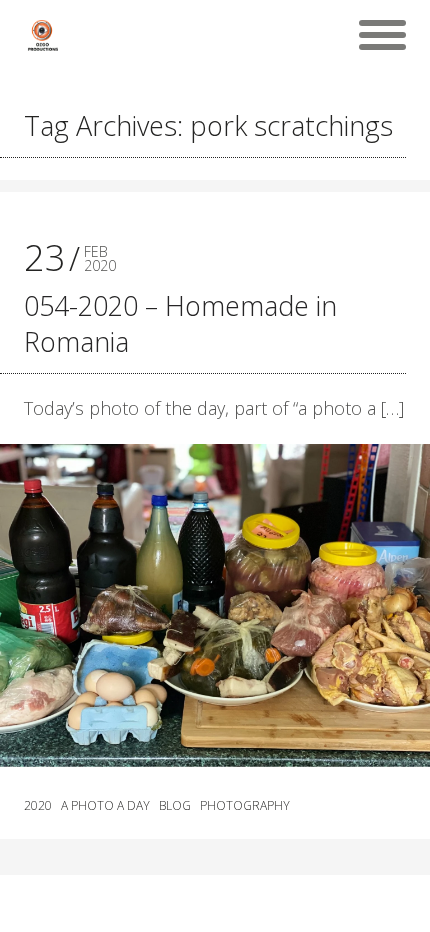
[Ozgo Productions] (42, 35)
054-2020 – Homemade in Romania (180, 323)
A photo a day (105, 806)
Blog (175, 806)
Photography (245, 806)
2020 (38, 806)
